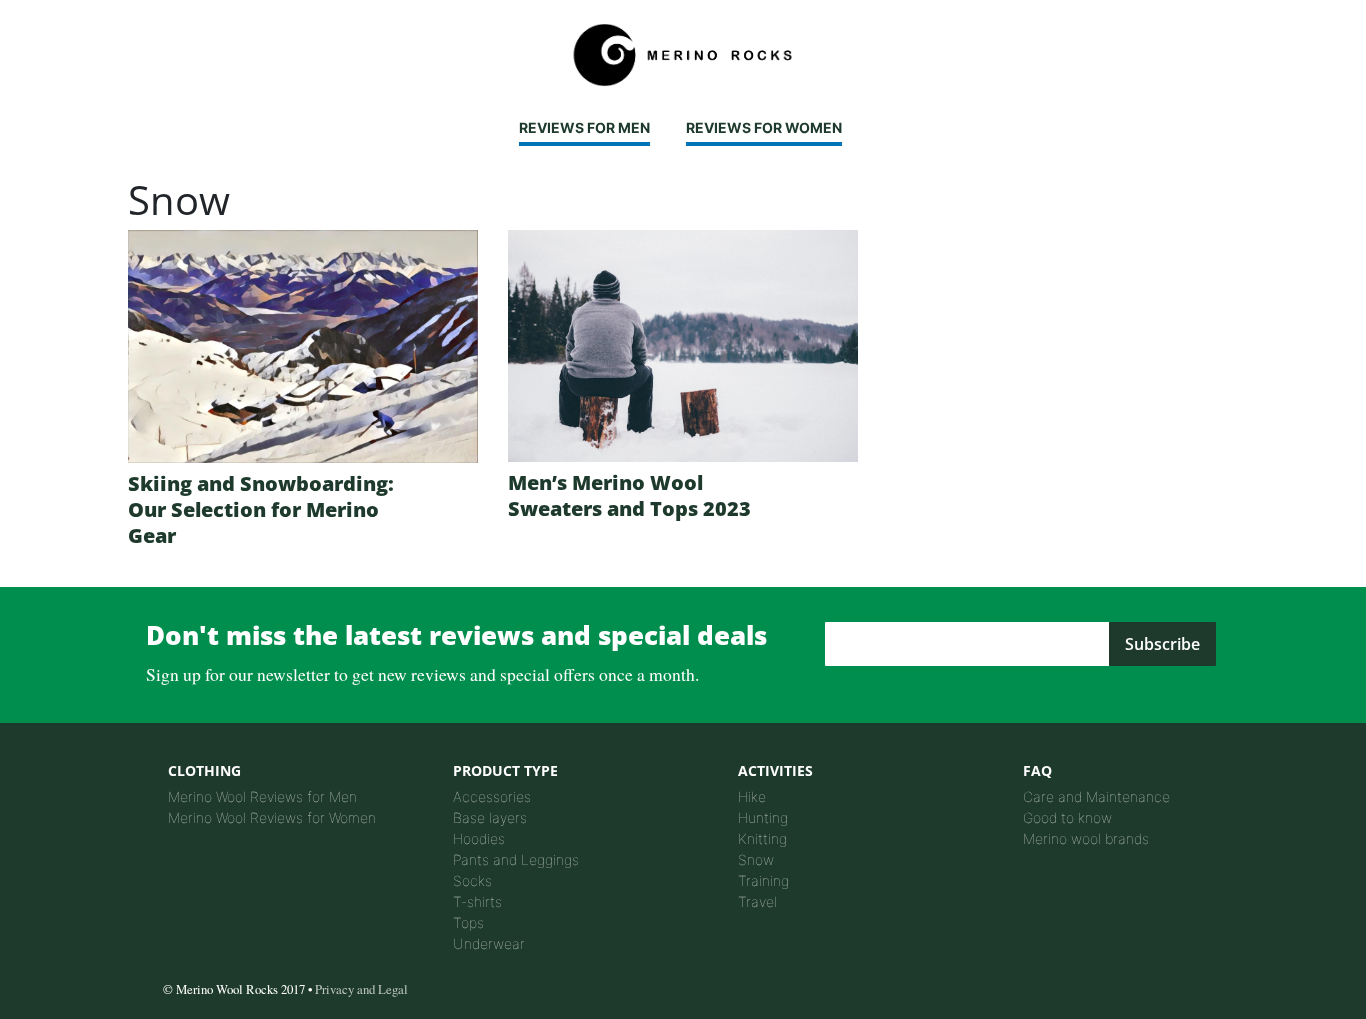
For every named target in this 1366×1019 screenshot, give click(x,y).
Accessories (492, 796)
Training (763, 880)
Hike (752, 796)
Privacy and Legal (361, 989)
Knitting (762, 838)
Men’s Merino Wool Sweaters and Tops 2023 (629, 495)
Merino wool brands (1086, 838)
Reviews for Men (584, 127)
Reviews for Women (764, 127)
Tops (468, 922)
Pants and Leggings (516, 859)
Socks (472, 880)
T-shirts (477, 901)
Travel (757, 901)
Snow (756, 859)
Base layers (490, 817)
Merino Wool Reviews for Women (272, 817)
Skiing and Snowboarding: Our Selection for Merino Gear (261, 509)
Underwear (489, 943)
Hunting (763, 817)
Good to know (1067, 817)
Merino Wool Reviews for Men (262, 796)
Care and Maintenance (1096, 796)
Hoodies (479, 838)
